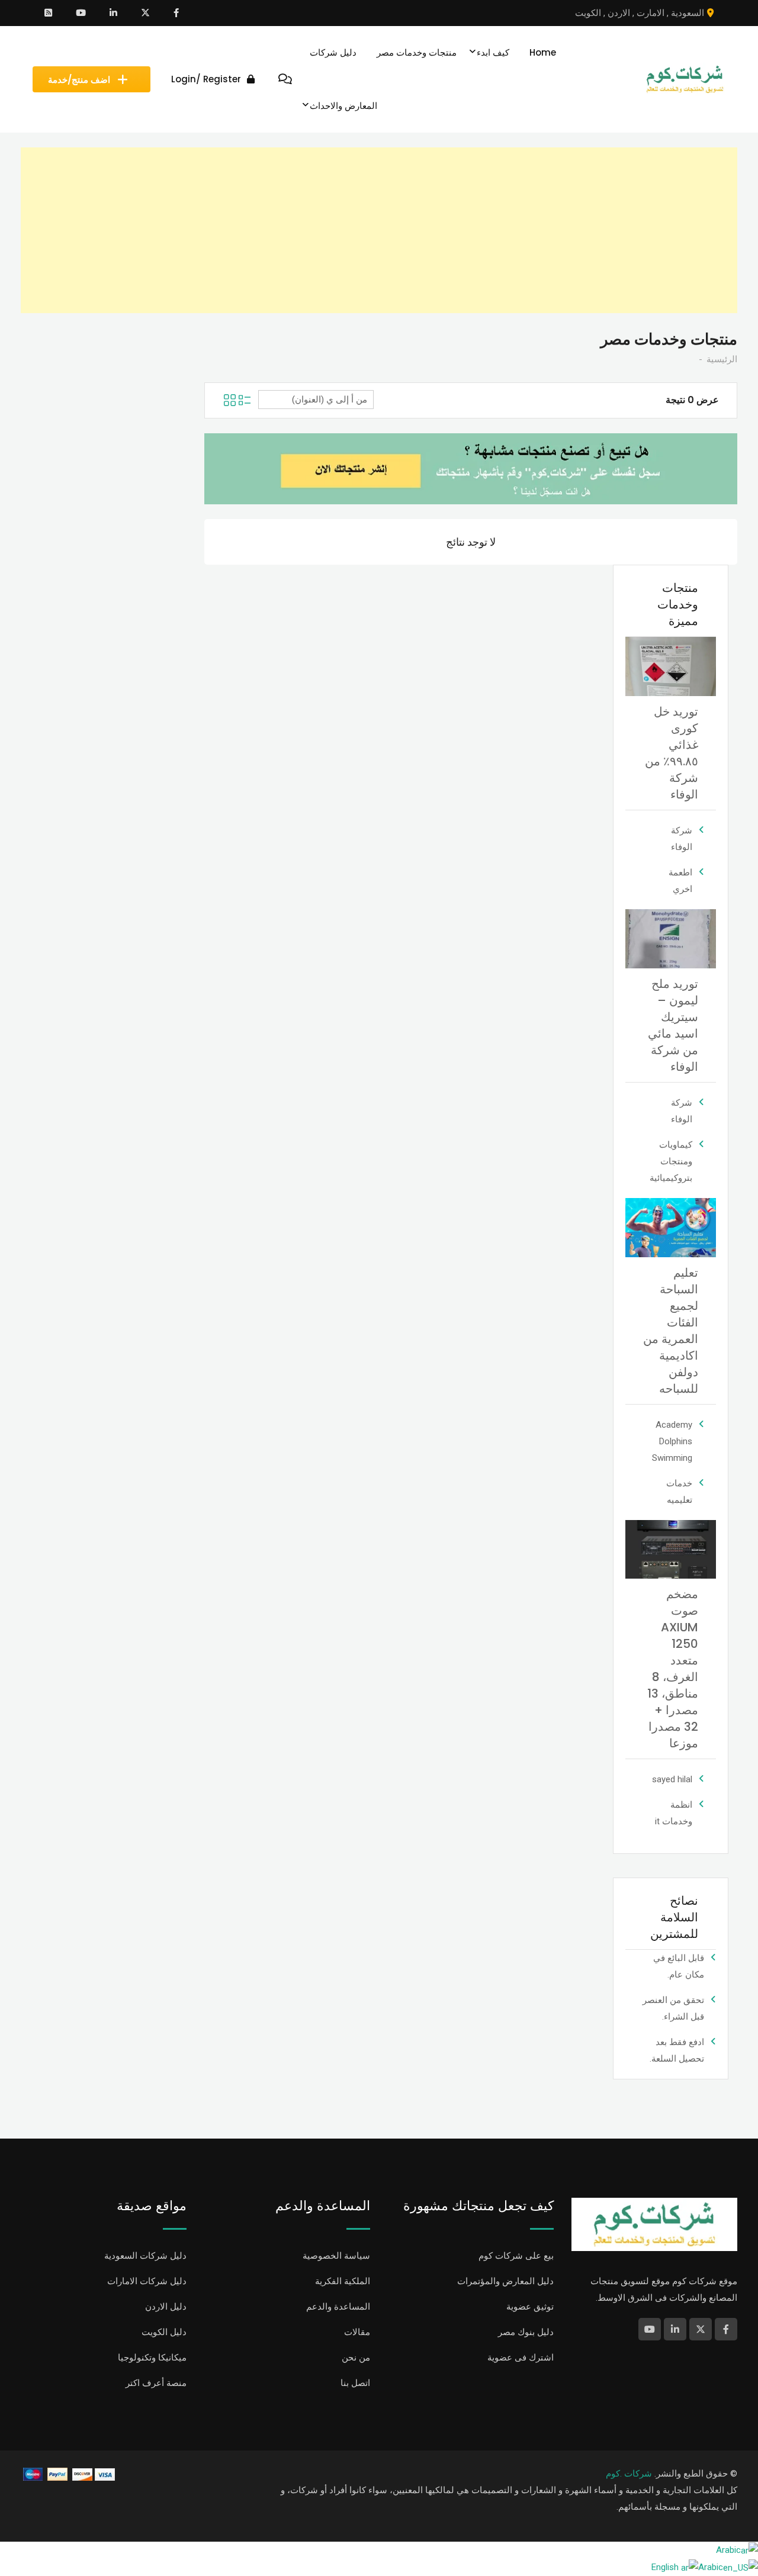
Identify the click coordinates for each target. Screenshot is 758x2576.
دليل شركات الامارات (147, 2281)
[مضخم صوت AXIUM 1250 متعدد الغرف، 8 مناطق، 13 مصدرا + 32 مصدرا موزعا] (671, 1548)
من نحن (356, 2358)
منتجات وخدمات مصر (417, 52)
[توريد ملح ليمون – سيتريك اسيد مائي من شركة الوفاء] (671, 938)
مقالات (357, 2332)
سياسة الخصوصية (336, 2256)
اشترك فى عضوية (521, 2358)
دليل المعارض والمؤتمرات (505, 2281)
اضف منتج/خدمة (79, 80)
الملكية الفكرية (343, 2281)
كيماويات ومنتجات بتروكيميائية (671, 1161)
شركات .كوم (629, 2474)
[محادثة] (285, 79)
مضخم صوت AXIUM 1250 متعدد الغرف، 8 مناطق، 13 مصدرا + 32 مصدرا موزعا (673, 1669)
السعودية (688, 13)
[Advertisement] (382, 230)
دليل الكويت (164, 2332)
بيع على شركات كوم (516, 2256)
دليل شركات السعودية (145, 2256)
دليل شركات (333, 52)
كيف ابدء (493, 52)
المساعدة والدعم (338, 2307)
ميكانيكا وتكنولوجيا (152, 2358)
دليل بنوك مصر (526, 2332)
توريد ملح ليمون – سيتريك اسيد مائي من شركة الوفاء (673, 1025)
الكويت (588, 13)
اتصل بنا (355, 2383)
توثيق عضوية (530, 2307)
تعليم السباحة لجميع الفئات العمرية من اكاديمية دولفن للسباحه (671, 1331)
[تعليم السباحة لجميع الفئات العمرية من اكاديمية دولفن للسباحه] (671, 1227)
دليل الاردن (166, 2307)
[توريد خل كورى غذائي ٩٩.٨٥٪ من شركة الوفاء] (671, 666)
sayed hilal (672, 1779)
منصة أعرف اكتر (156, 2383)
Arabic (728, 2550)
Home (543, 52)
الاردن (619, 13)
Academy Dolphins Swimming (672, 1441)
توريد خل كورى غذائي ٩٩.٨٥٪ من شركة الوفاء (672, 753)
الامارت (651, 13)
